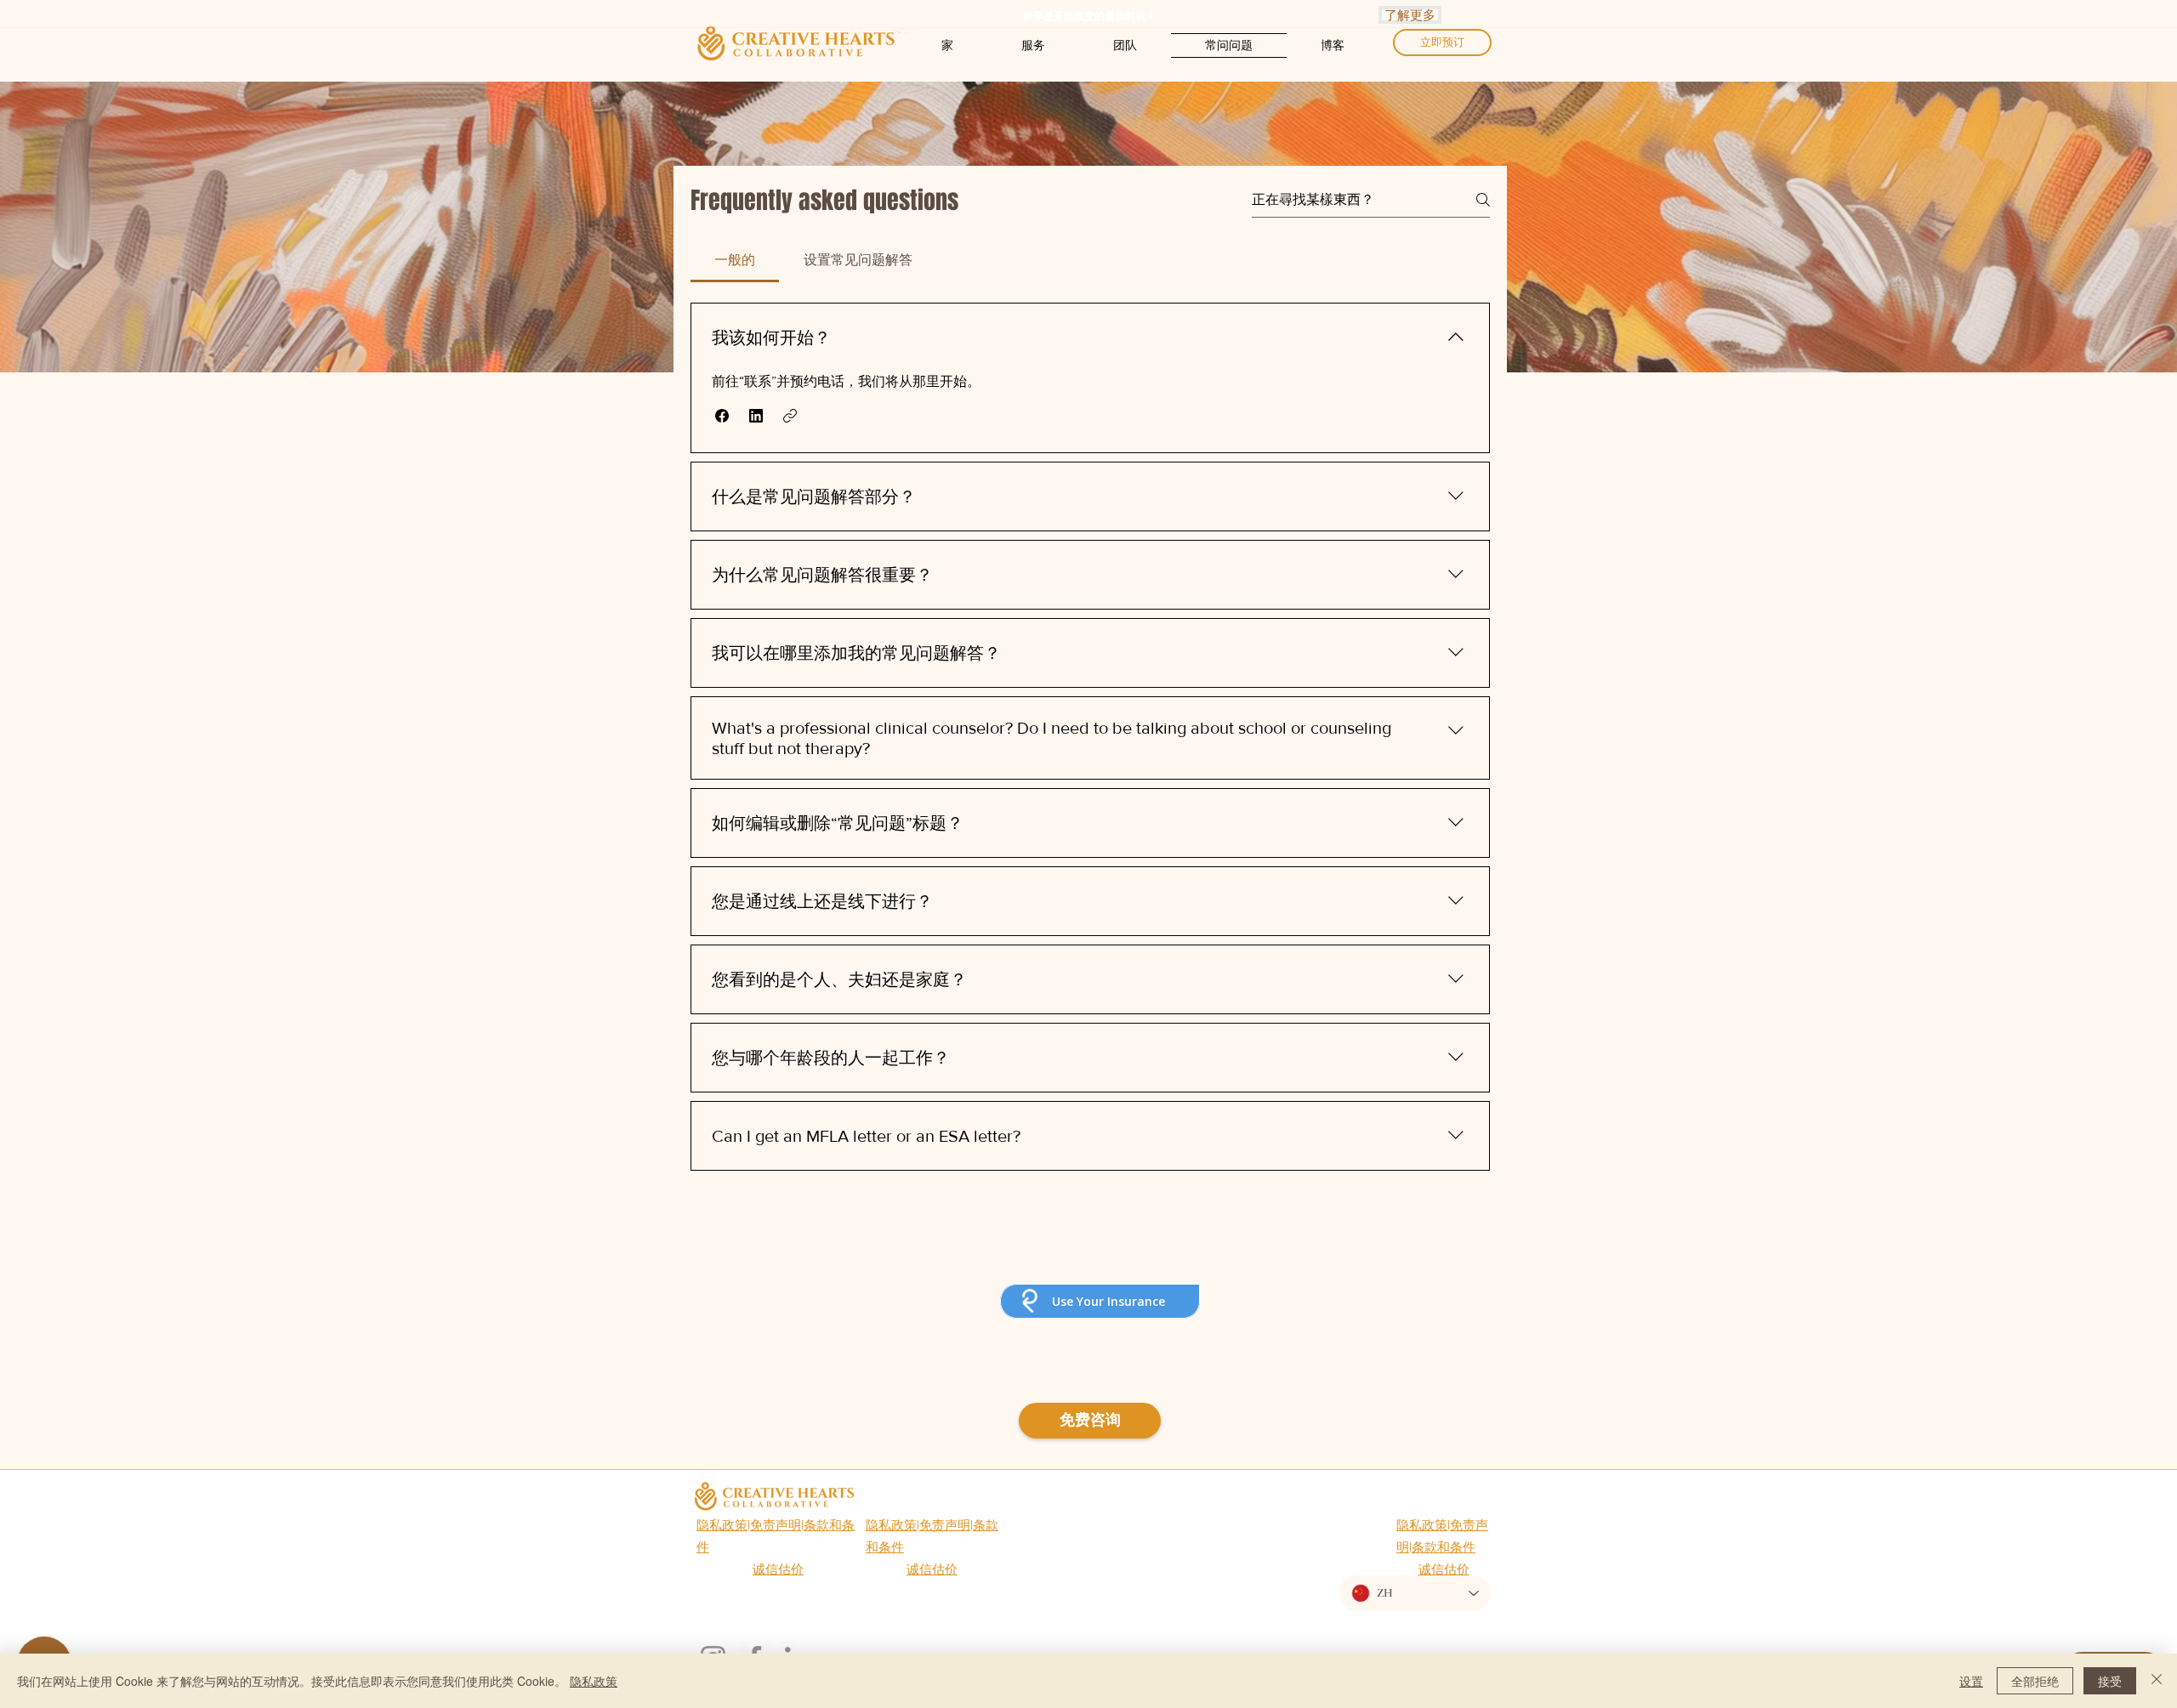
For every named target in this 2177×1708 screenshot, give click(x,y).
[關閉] (2157, 1681)
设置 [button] (1971, 1681)
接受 (2110, 1681)
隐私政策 (722, 1525)
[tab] (735, 260)
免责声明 (776, 1525)
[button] (722, 416)
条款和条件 (1444, 1547)
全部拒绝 (2035, 1681)
